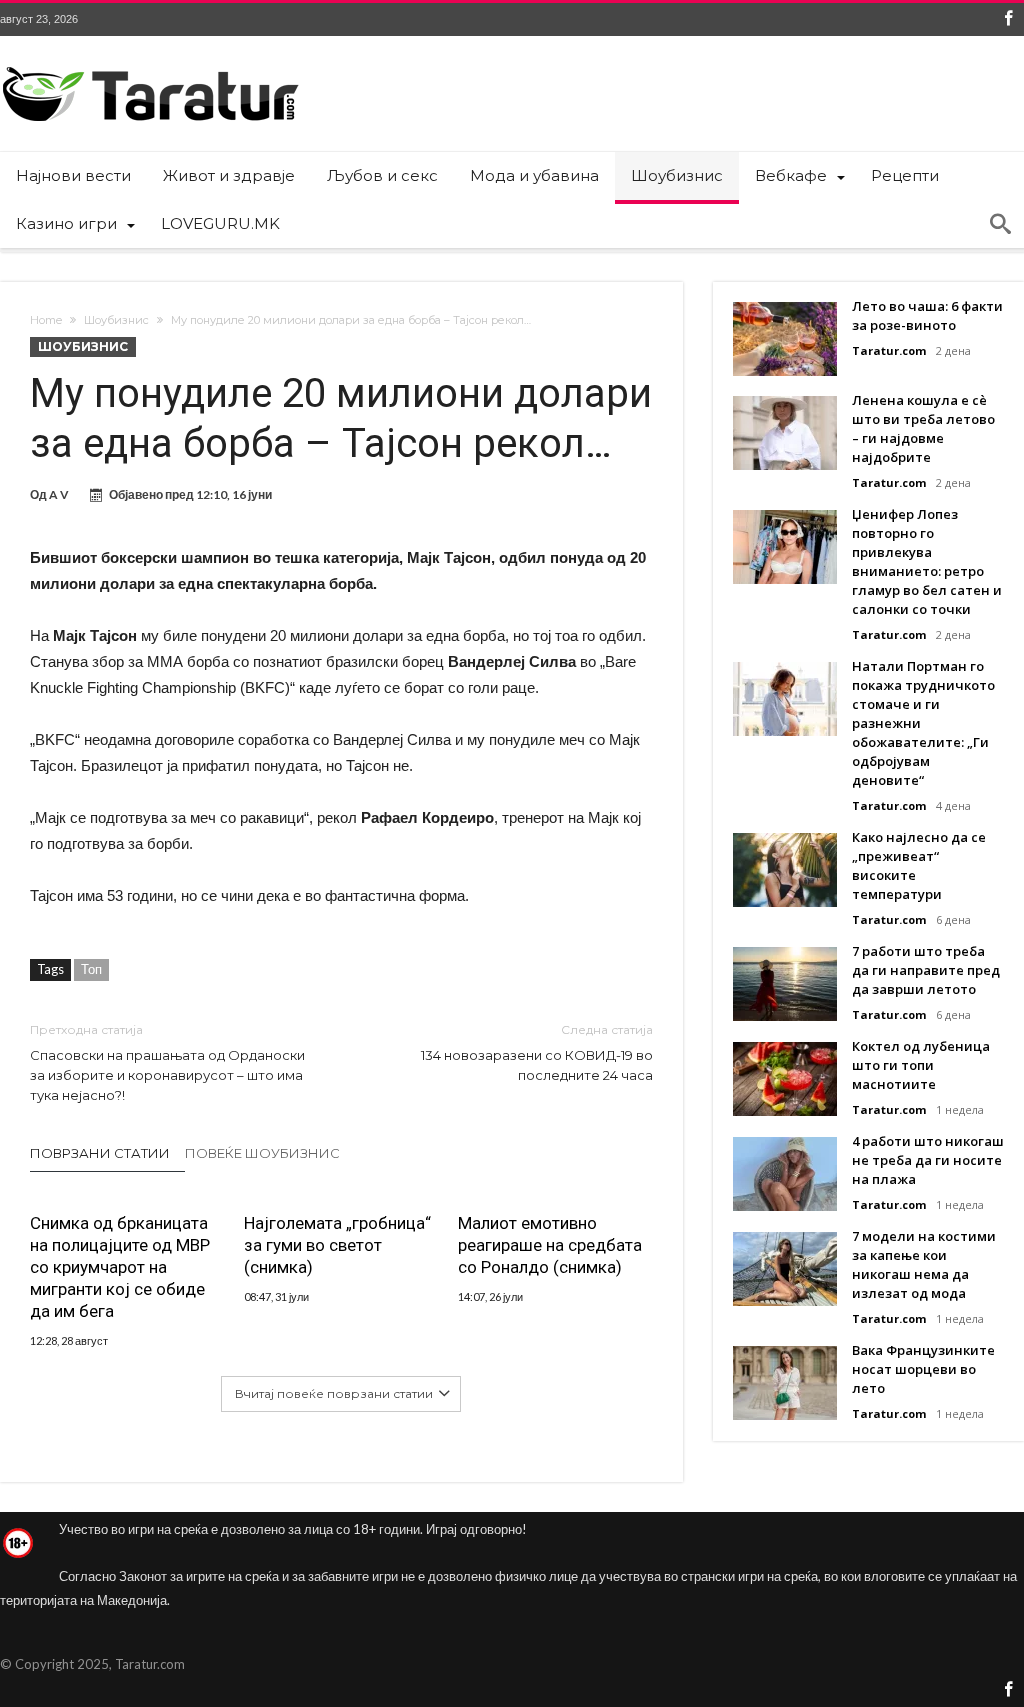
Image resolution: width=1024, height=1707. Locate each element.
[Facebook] (1008, 19)
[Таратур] (150, 65)
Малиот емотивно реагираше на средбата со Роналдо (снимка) (550, 1245)
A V (59, 494)
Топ (91, 969)
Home (46, 320)
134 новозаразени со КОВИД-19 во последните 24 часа (536, 1052)
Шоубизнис (116, 320)
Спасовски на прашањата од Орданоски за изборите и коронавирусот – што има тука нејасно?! (167, 1062)
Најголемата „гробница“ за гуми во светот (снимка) (337, 1245)
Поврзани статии (100, 1153)
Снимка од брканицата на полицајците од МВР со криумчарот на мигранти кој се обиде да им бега (120, 1267)
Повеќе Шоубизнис (262, 1153)
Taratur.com (889, 350)
